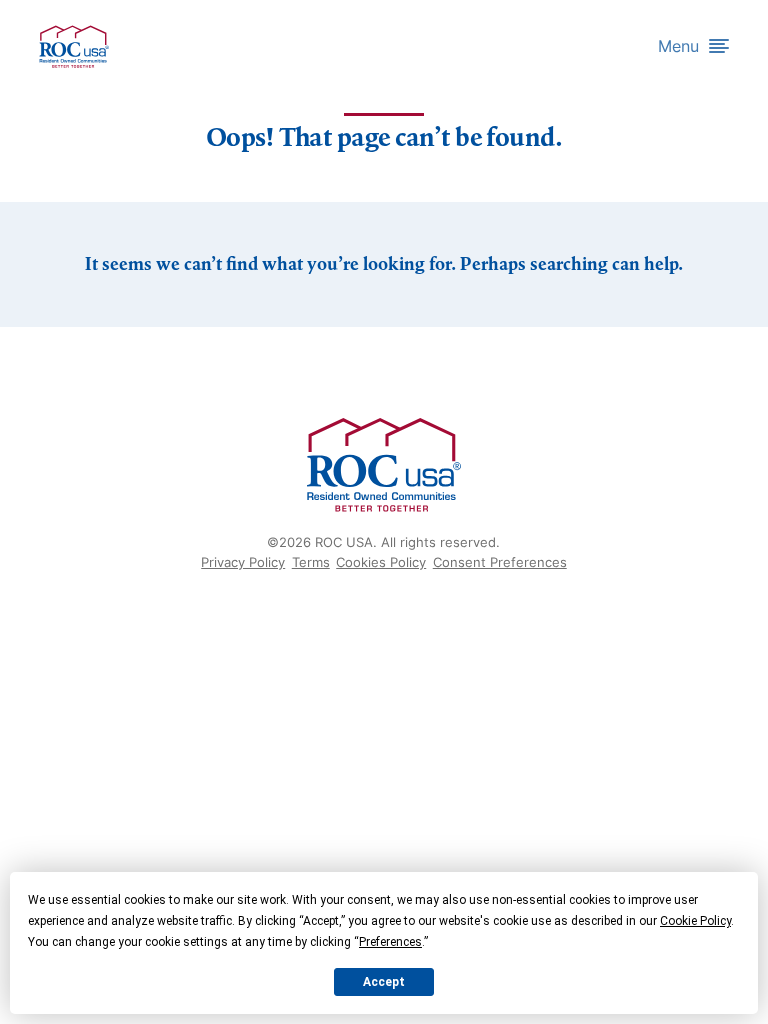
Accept (384, 982)
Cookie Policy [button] (695, 921)
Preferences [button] (390, 942)
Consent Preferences (500, 562)
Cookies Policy (381, 562)
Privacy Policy (243, 562)
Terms (311, 562)
